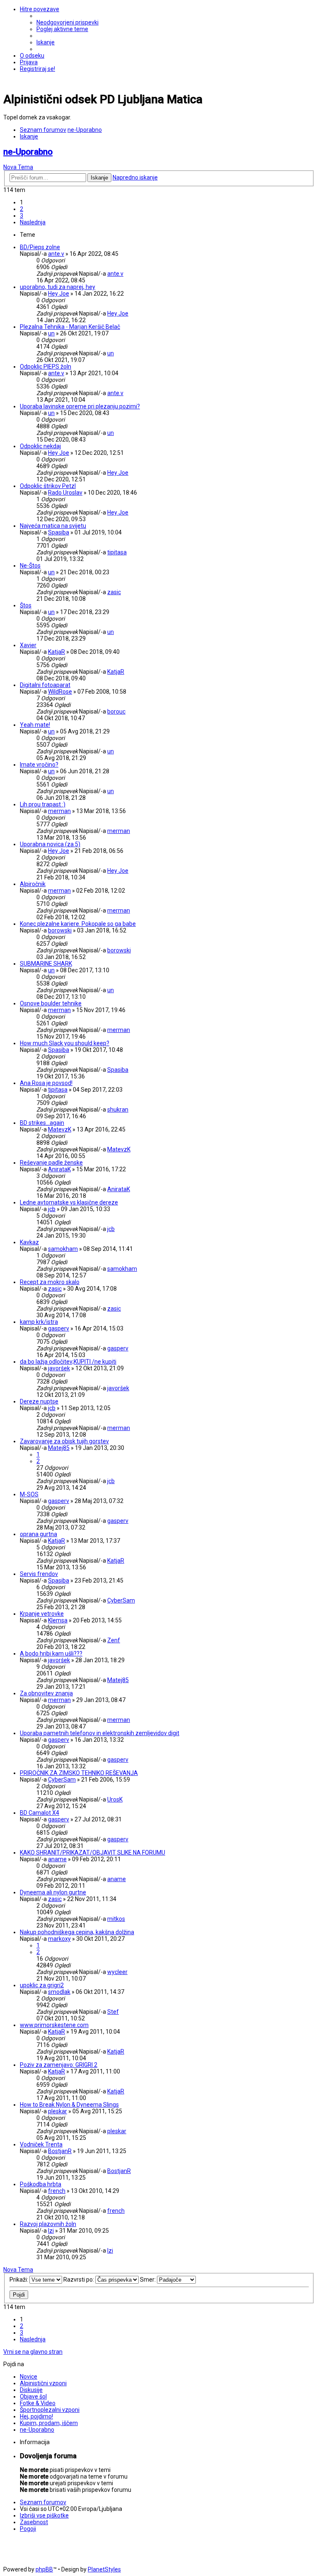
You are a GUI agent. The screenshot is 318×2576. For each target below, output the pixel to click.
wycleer (117, 1972)
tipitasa (117, 552)
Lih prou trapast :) (43, 804)
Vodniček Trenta (41, 2144)
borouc (116, 711)
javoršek (59, 1368)
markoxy (59, 1939)
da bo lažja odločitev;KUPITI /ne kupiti (68, 1362)
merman (59, 811)
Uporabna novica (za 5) (50, 844)
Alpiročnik (33, 884)
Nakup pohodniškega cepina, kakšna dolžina (77, 1932)
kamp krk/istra (39, 1322)
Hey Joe (59, 294)
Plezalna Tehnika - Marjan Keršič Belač (70, 327)
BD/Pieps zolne (40, 247)
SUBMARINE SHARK (46, 964)
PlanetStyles (104, 2569)
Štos (26, 605)
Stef (113, 2012)
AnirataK (59, 1169)
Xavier (28, 645)
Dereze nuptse (39, 1401)
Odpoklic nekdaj (40, 446)
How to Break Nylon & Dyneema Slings (69, 2105)
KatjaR (57, 652)
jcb (52, 1209)
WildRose (60, 692)
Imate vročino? (39, 765)
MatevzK (60, 1129)
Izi (51, 2231)
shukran (118, 1110)
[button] (33, 222)
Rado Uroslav (65, 493)
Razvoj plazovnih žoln (48, 2224)
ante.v (56, 254)
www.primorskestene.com (54, 2025)
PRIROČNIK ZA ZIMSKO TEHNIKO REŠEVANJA (79, 1773)
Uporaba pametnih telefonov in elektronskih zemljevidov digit (100, 1733)
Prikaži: (19, 2280)
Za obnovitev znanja (46, 1693)
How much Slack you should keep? (65, 1043)
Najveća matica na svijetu (53, 526)
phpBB (44, 2569)
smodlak (59, 1992)
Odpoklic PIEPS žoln (46, 367)
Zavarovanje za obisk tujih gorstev (64, 1441)
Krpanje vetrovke (42, 1614)
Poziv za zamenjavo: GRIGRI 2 (59, 2065)
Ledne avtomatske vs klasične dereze (69, 1202)
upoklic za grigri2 (42, 1985)
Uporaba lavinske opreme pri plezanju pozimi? (80, 406)
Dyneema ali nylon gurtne (53, 1892)
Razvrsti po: (79, 2280)
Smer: (148, 2280)
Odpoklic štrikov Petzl (48, 486)
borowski (60, 930)
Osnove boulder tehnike (51, 1003)
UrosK (115, 1799)
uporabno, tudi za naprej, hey (58, 287)
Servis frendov (39, 1574)
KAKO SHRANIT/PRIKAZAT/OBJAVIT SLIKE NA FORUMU (93, 1852)
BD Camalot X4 (40, 1813)
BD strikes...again (42, 1123)
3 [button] (22, 216)
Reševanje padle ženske (51, 1163)
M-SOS (29, 1494)
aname (57, 1859)
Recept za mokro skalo (50, 1282)
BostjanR (60, 2151)
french (57, 2191)
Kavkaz (29, 1242)
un (51, 333)
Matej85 (59, 1448)
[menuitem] (67, 22)
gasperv (59, 1328)
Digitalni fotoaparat (45, 685)
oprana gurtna (39, 1534)
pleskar (58, 2111)
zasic (114, 592)
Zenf (114, 1640)
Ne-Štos (30, 566)
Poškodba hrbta (41, 2184)
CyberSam (121, 1600)
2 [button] (22, 209)
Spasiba (59, 532)
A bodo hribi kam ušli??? (51, 1653)
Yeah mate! (35, 725)
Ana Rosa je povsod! (46, 1083)
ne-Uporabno (28, 152)
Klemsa (58, 1620)
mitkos (116, 1919)
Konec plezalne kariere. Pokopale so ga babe (78, 924)
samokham (63, 1249)
